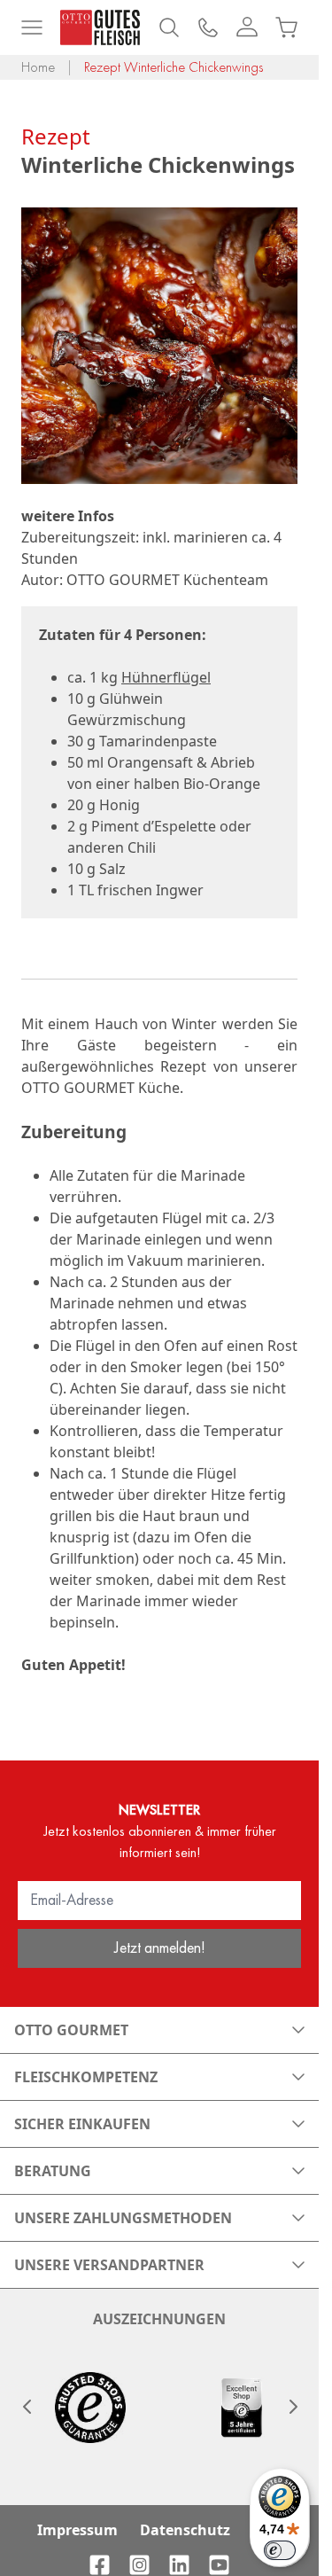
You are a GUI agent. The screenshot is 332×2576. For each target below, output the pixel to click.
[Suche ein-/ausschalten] (169, 27)
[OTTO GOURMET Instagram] (139, 2565)
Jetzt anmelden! (160, 1947)
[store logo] (100, 27)
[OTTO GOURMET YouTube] (219, 2565)
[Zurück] (27, 2407)
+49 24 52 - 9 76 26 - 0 (208, 27)
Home (38, 67)
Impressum (77, 2530)
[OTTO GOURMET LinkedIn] (179, 2565)
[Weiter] (292, 2407)
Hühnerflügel (166, 677)
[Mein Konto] (247, 27)
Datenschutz (185, 2530)
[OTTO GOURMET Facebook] (100, 2565)
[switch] (280, 2550)
